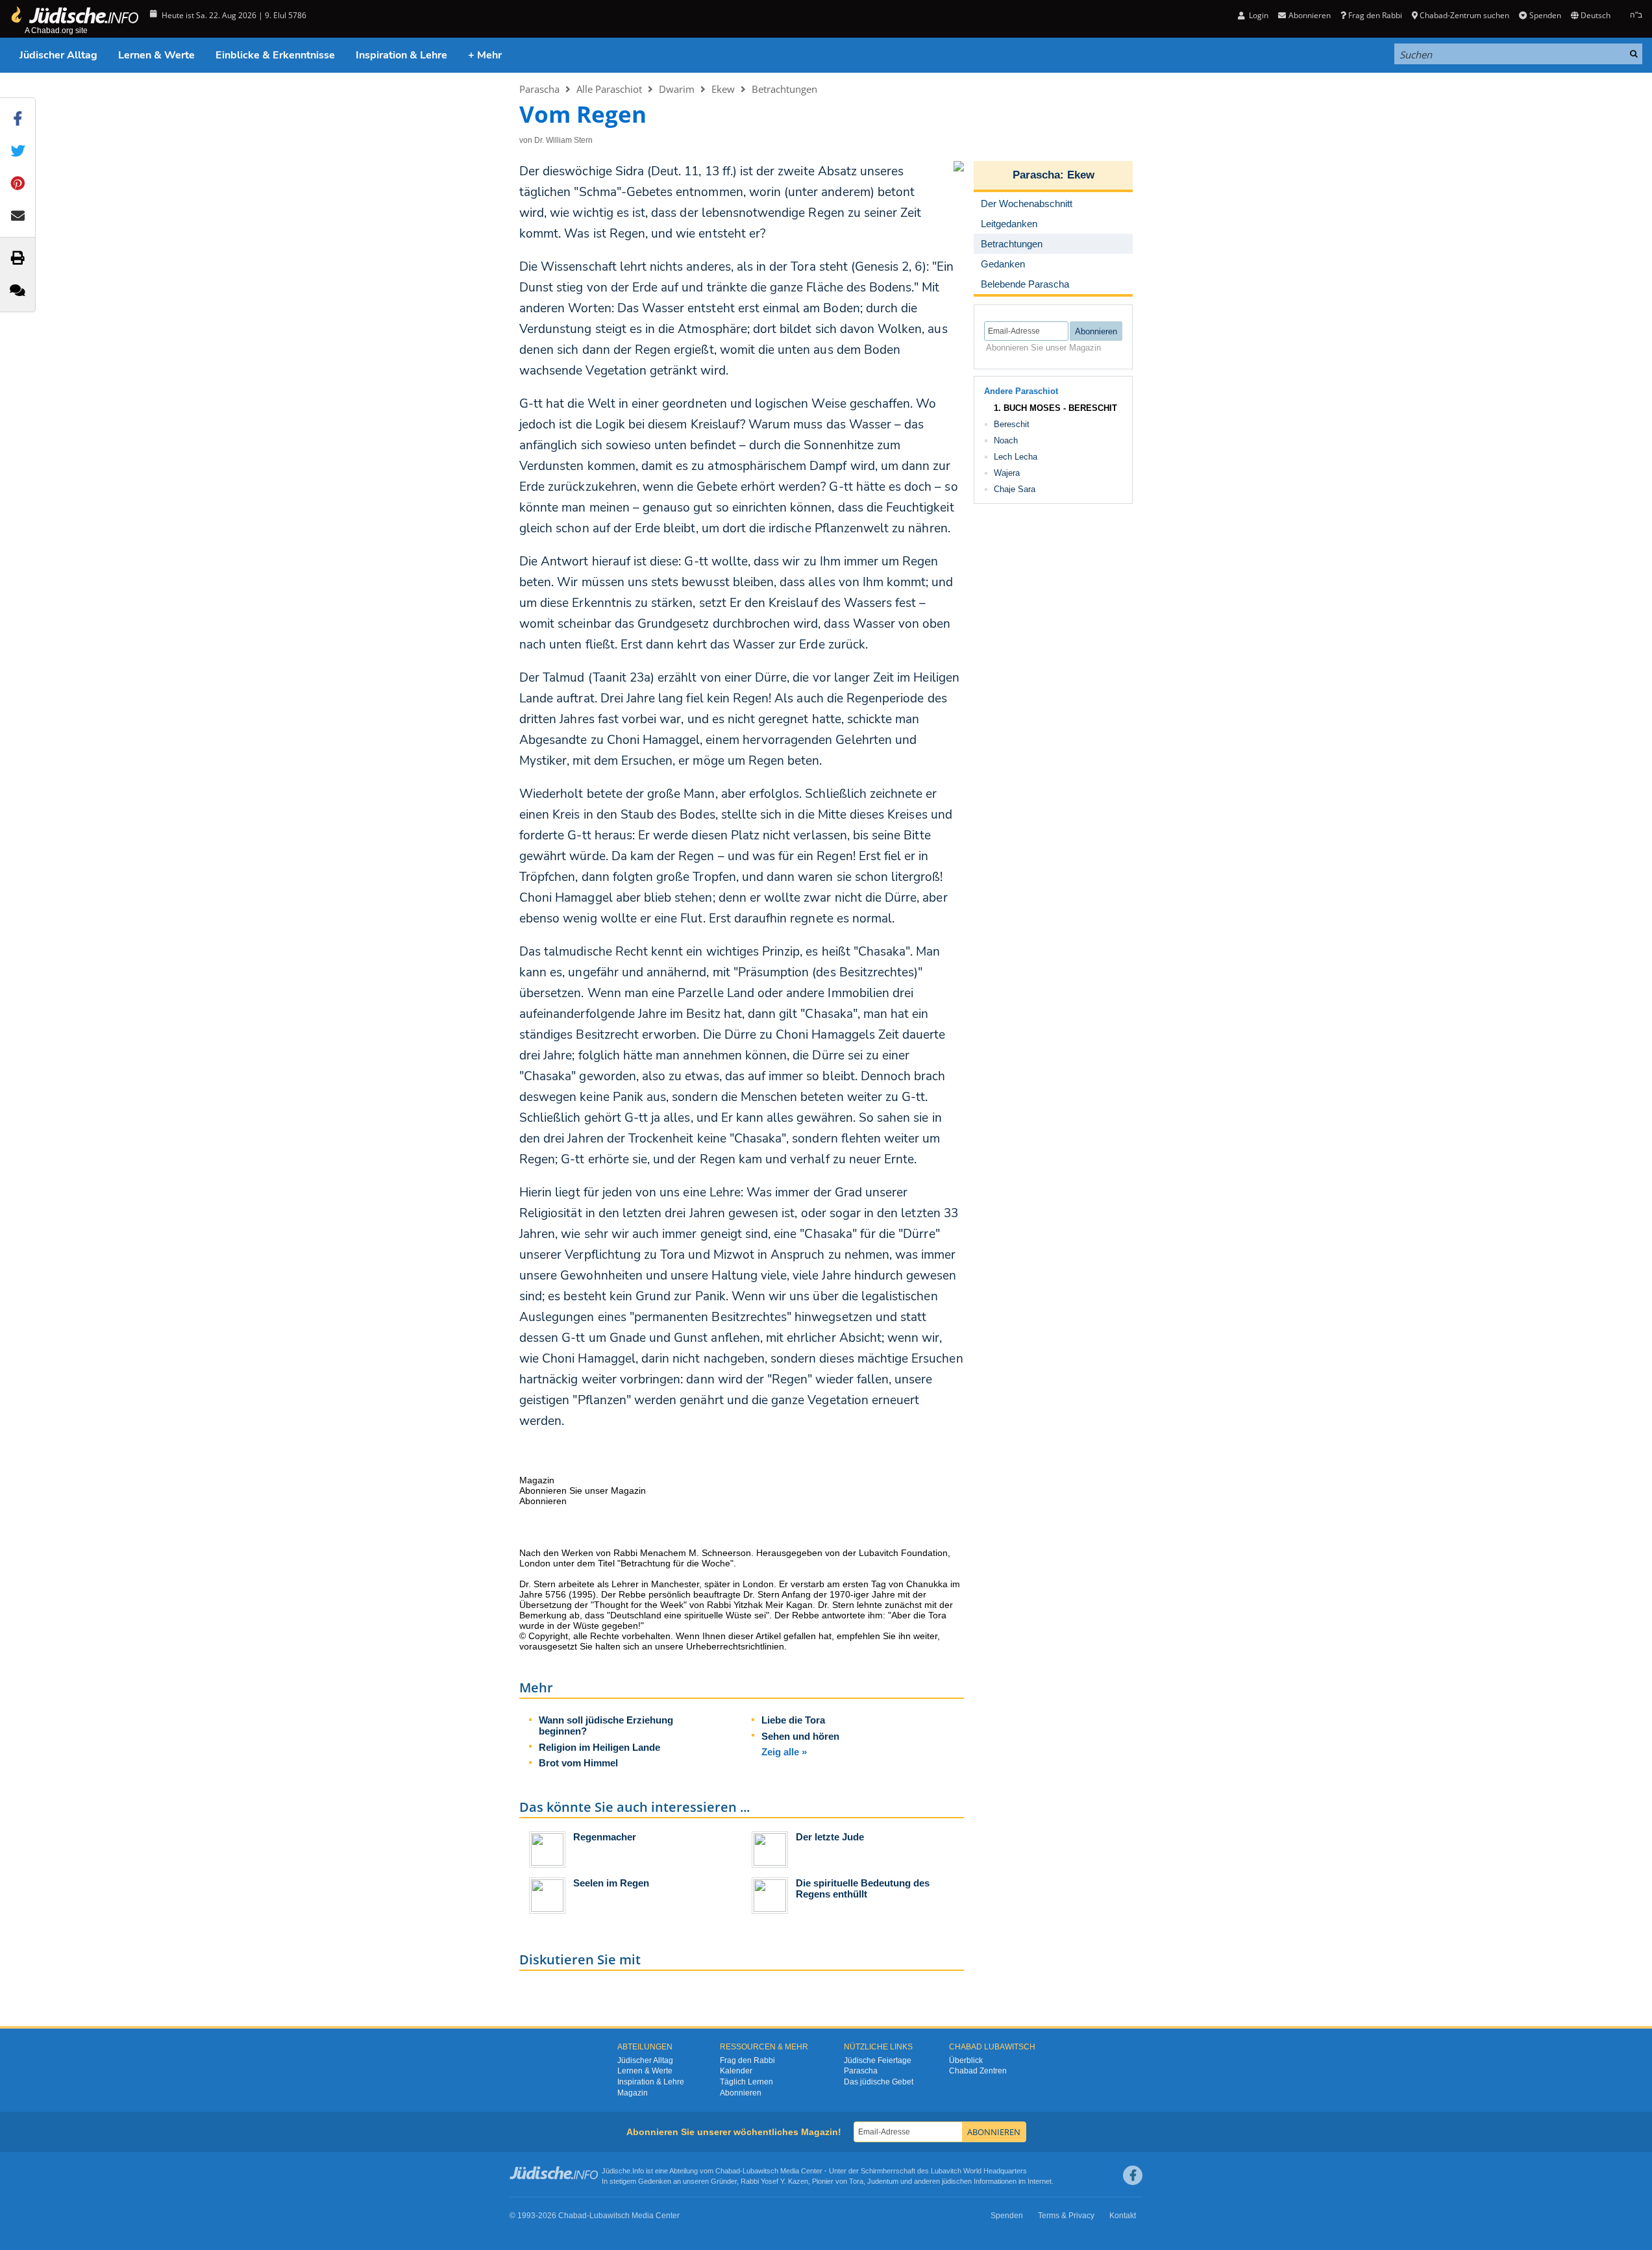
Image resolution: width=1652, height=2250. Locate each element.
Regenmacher (605, 1837)
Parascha (539, 89)
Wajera (1007, 473)
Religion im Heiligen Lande (599, 1747)
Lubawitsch (760, 2171)
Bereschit (1012, 424)
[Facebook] (1133, 2175)
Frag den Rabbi (1375, 15)
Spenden (1545, 15)
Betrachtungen (784, 89)
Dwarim (677, 89)
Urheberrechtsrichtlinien (735, 1646)
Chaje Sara (1015, 489)
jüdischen (957, 2181)
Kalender (736, 2071)
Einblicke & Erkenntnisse (275, 55)
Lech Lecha (1016, 457)
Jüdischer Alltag (58, 55)
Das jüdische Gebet (879, 2082)
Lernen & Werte (156, 55)
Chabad (728, 2171)
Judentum (883, 2181)
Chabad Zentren (978, 2071)
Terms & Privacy (1066, 2216)
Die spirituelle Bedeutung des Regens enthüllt (863, 1888)
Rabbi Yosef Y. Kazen (774, 2181)
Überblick (966, 2060)
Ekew (723, 89)
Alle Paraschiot (609, 89)
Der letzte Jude (830, 1837)
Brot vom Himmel (578, 1763)
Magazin (633, 2093)
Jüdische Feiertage (878, 2060)
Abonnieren (741, 2093)
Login (1258, 15)
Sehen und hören (800, 1736)
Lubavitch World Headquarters (979, 2171)
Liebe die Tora (793, 1720)
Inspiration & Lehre (401, 55)
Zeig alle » (784, 1752)
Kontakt (1123, 2216)
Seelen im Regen (611, 1883)
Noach (1006, 440)
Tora (856, 2181)
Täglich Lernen (746, 2082)
